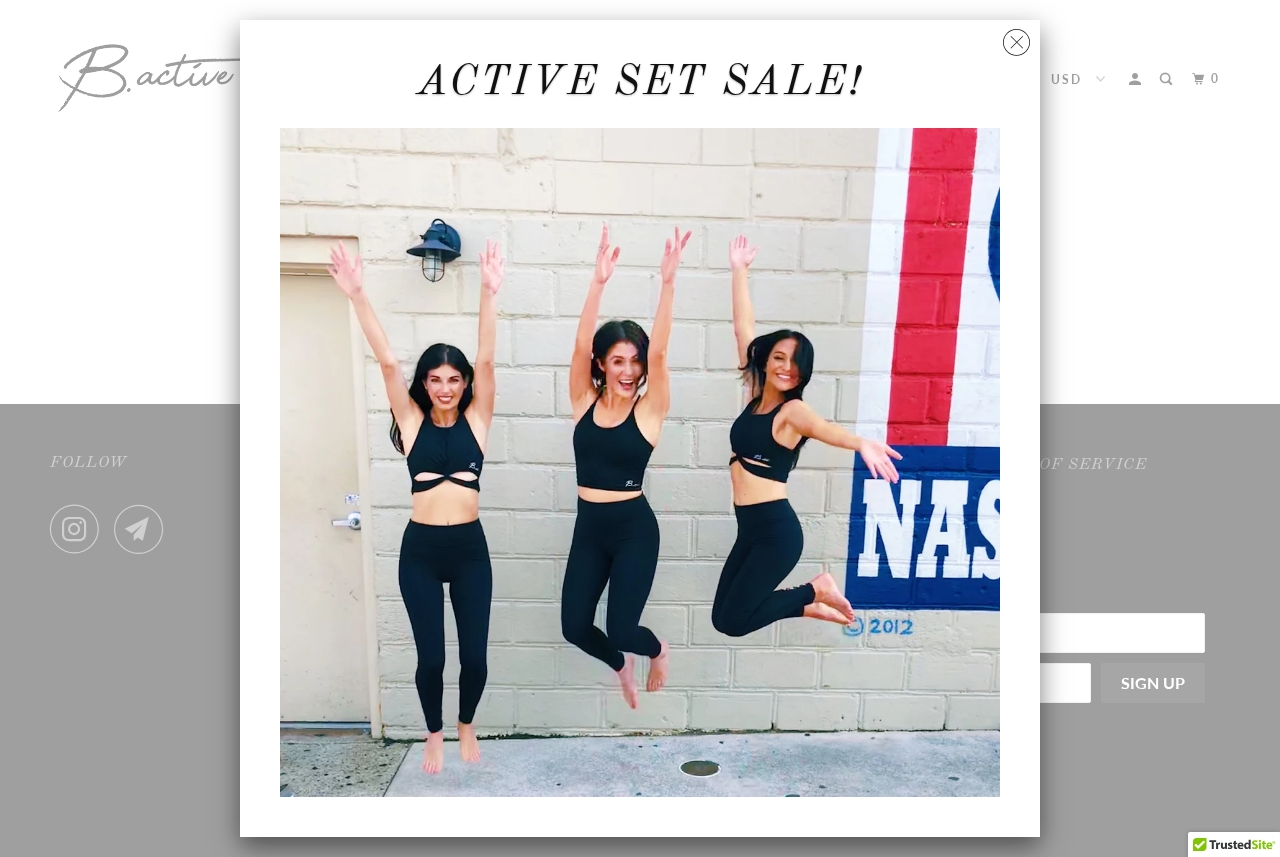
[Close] (1016, 37)
